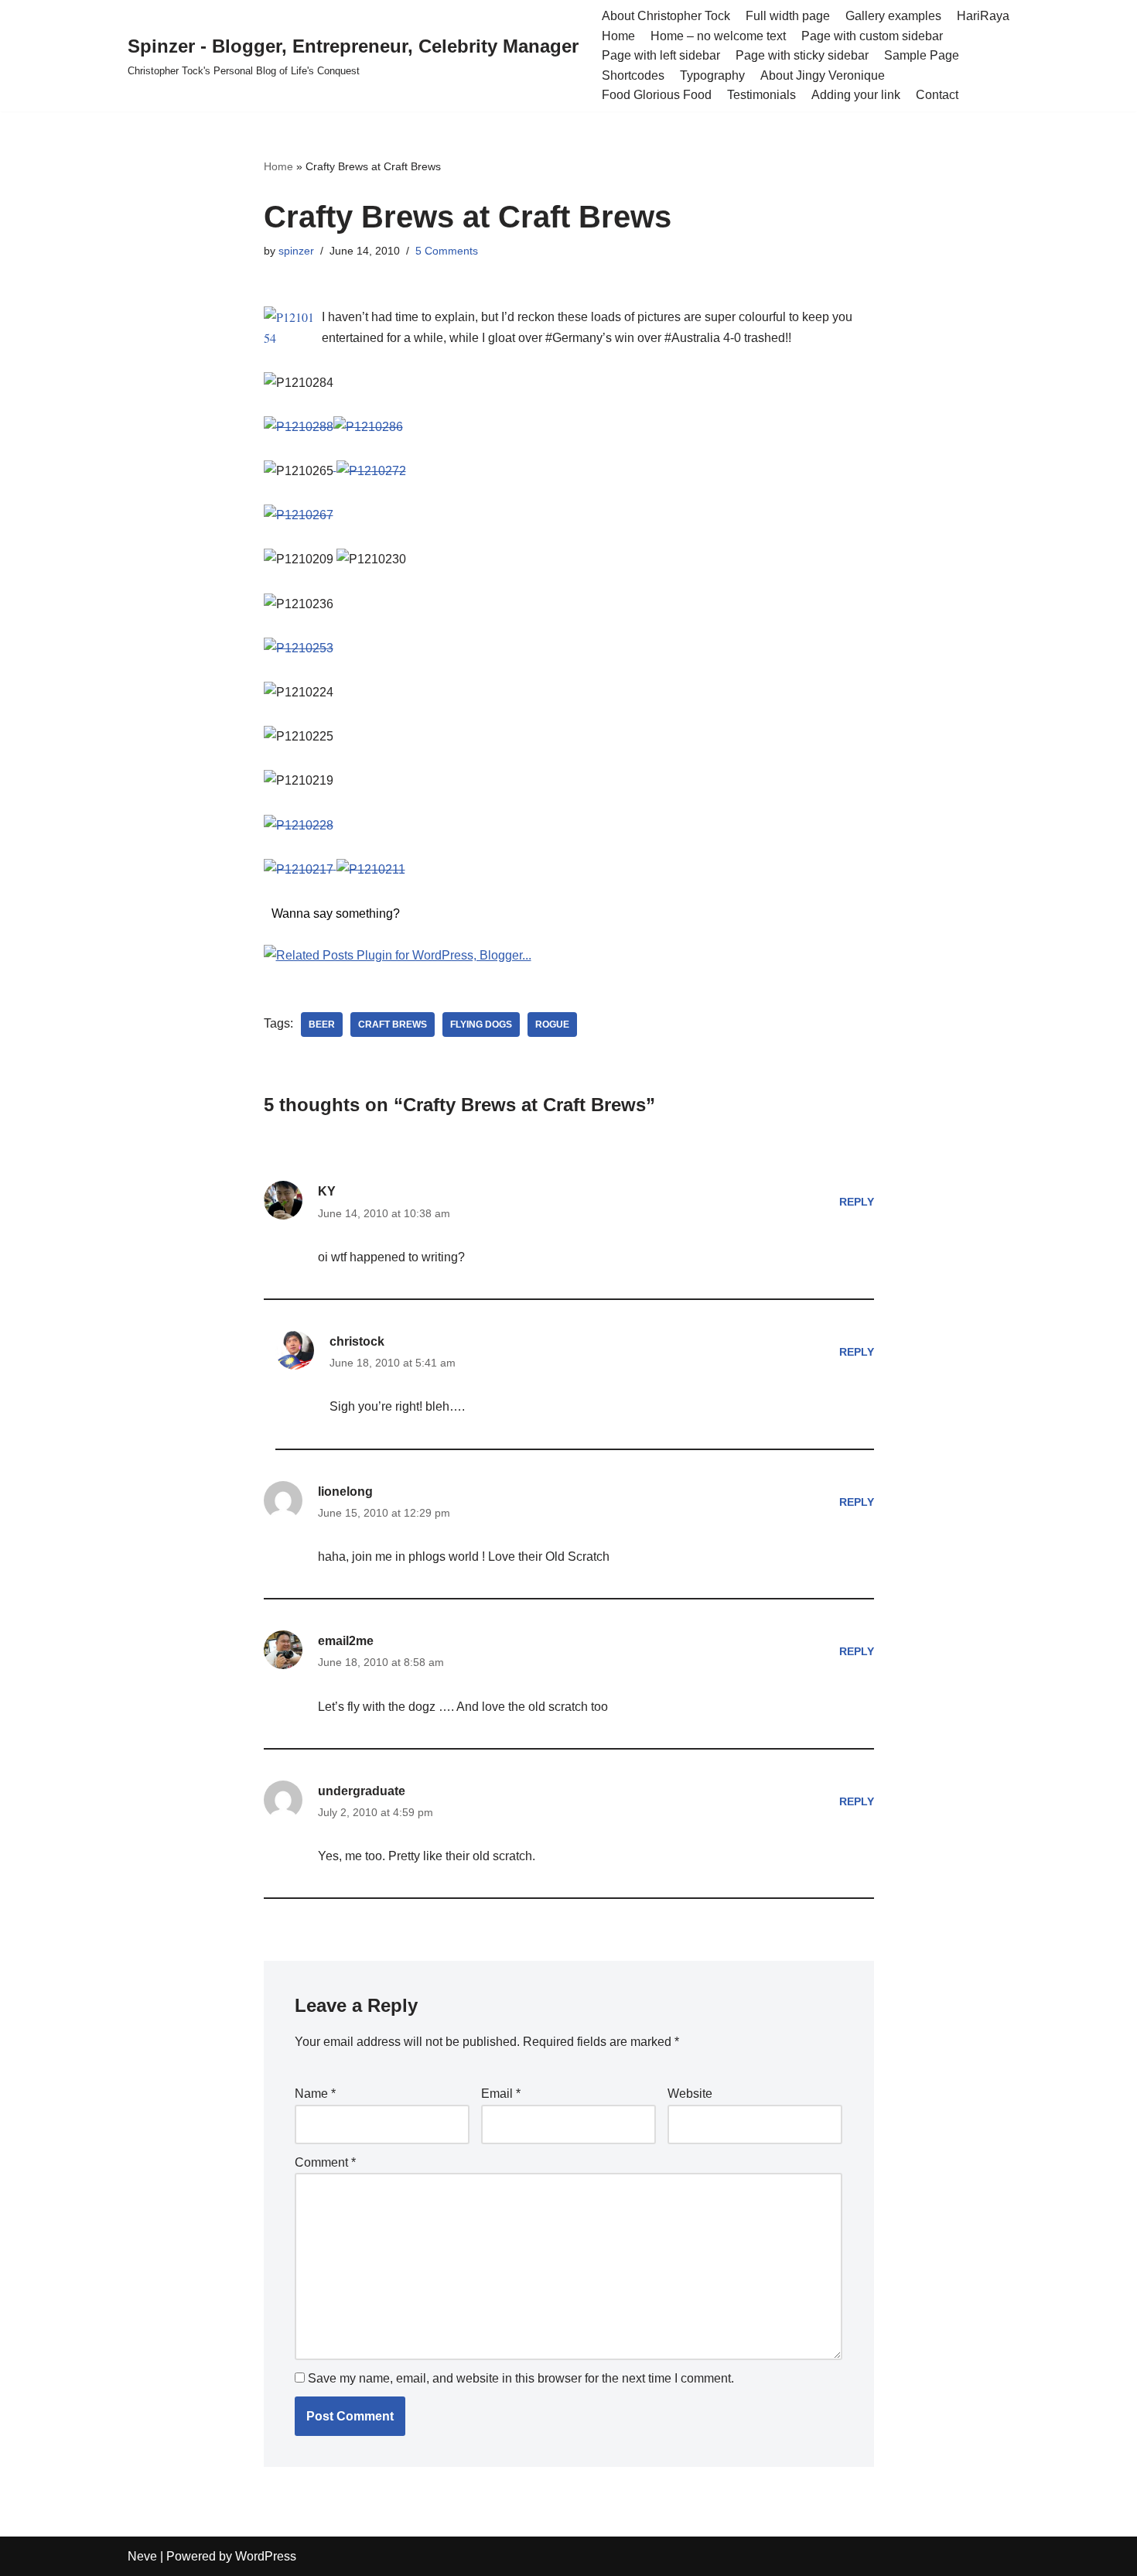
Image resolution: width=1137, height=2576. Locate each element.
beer (322, 1025)
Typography (712, 75)
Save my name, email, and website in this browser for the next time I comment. (521, 2378)
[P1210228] (299, 825)
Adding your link (856, 95)
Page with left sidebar (661, 55)
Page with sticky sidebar (802, 55)
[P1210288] (299, 427)
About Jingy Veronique (823, 75)
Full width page (788, 16)
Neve (142, 2556)
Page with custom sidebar (872, 36)
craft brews (393, 1025)
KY (327, 1191)
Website (690, 2094)
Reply (857, 1202)
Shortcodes (633, 75)
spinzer (296, 251)
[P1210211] (371, 869)
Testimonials (761, 95)
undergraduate (362, 1791)
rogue (552, 1025)
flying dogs (481, 1025)
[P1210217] (299, 869)
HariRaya (983, 16)
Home (618, 36)
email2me (346, 1641)
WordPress (266, 2556)
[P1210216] (335, 869)
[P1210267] (299, 515)
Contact (937, 95)
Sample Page (922, 55)
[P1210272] (370, 471)
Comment (325, 2162)
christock (357, 1341)
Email (501, 2094)
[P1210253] (299, 648)
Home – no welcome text (718, 36)
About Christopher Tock (666, 16)
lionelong (345, 1492)
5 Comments (447, 251)
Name (315, 2094)
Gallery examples (893, 16)
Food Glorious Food (657, 95)
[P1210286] (368, 427)
